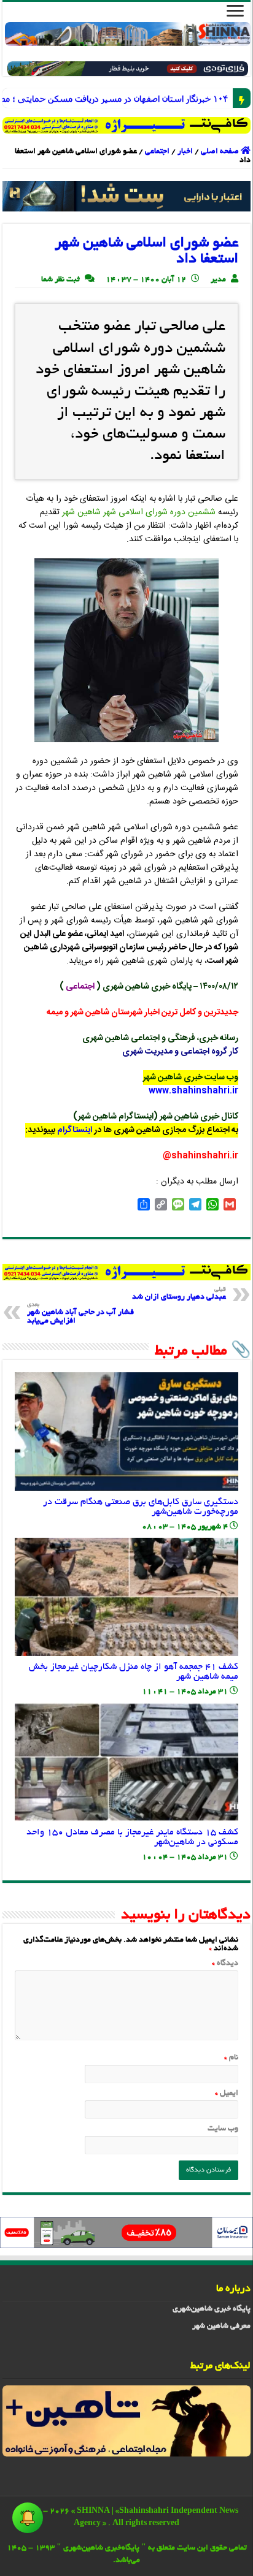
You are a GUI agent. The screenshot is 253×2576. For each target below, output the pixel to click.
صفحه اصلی (221, 152)
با (225, 98)
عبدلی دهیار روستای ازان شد (179, 1294)
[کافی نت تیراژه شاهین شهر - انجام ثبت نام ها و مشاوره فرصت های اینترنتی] (126, 125)
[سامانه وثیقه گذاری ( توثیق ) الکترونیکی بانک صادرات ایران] (126, 198)
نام (231, 2058)
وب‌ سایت (223, 2129)
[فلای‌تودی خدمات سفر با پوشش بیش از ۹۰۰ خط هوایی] (128, 70)
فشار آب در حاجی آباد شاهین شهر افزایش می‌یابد (80, 1314)
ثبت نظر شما (60, 280)
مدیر (218, 280)
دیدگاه (225, 1964)
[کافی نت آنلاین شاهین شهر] (126, 1274)
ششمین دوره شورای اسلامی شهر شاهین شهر (139, 512)
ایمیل (227, 2094)
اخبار (185, 152)
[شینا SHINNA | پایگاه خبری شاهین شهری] (128, 34)
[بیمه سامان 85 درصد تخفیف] (126, 2234)
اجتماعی (157, 152)
